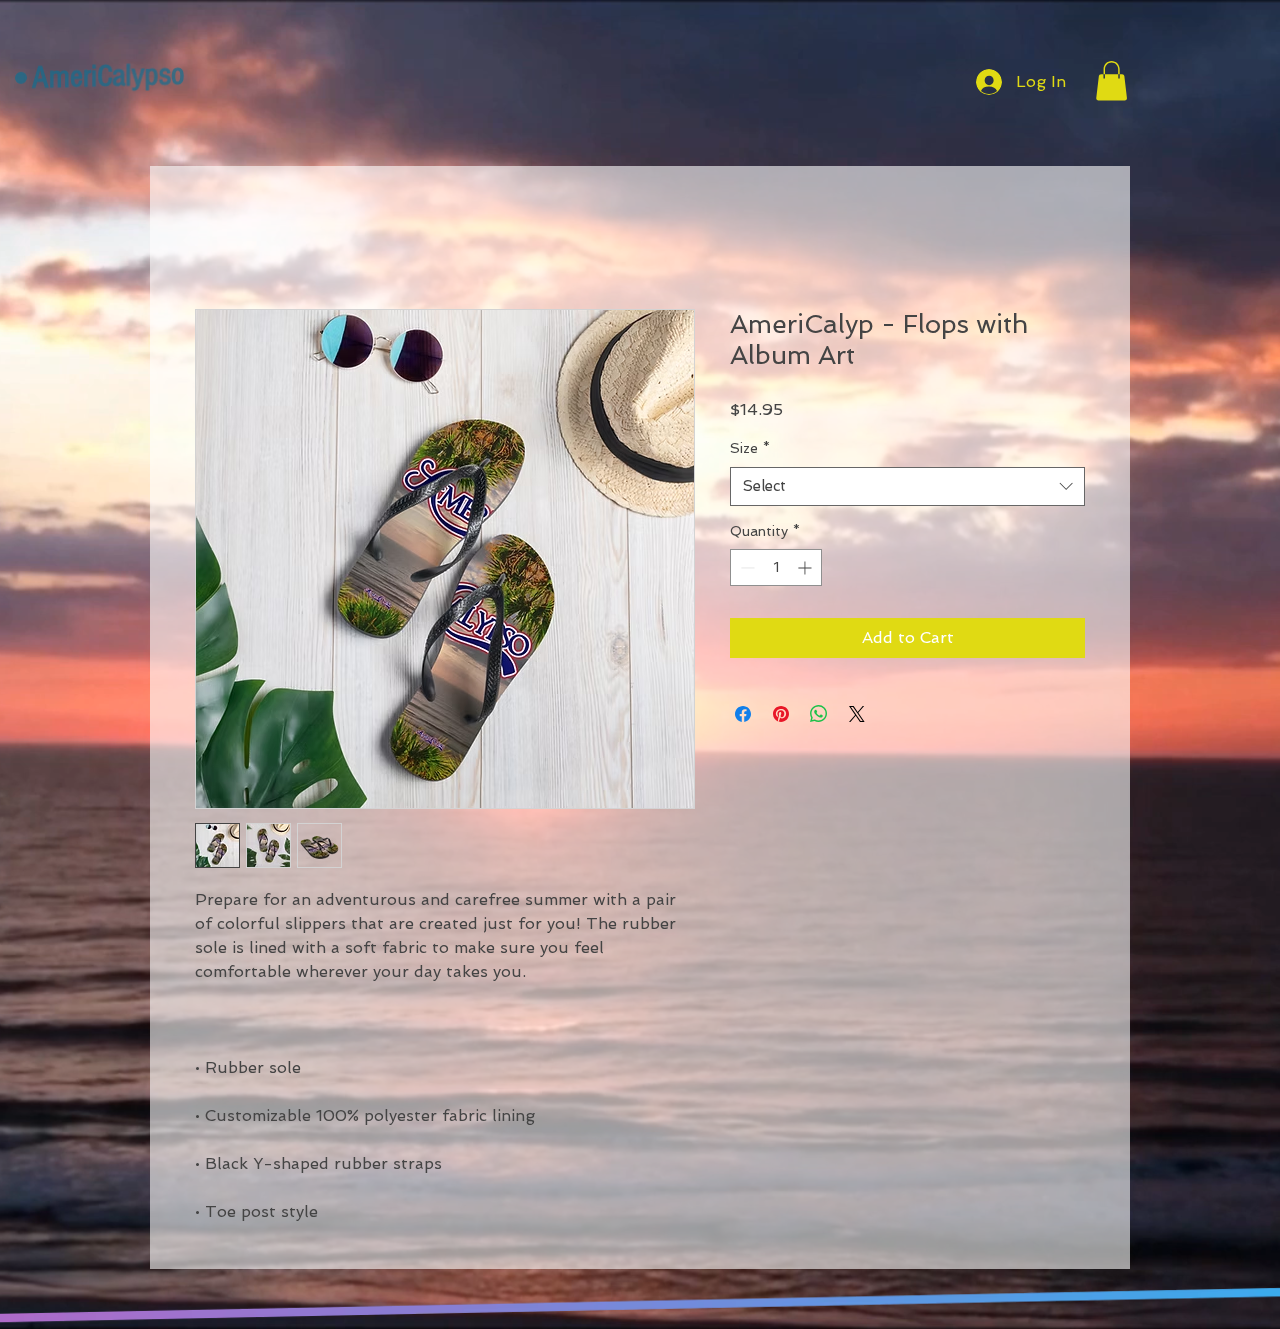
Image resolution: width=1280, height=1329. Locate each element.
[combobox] (907, 486)
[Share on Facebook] (743, 714)
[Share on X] (857, 714)
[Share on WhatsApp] (819, 714)
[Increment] (806, 567)
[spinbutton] (776, 567)
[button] (1111, 80)
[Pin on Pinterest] (781, 714)
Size (750, 448)
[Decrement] (745, 567)
